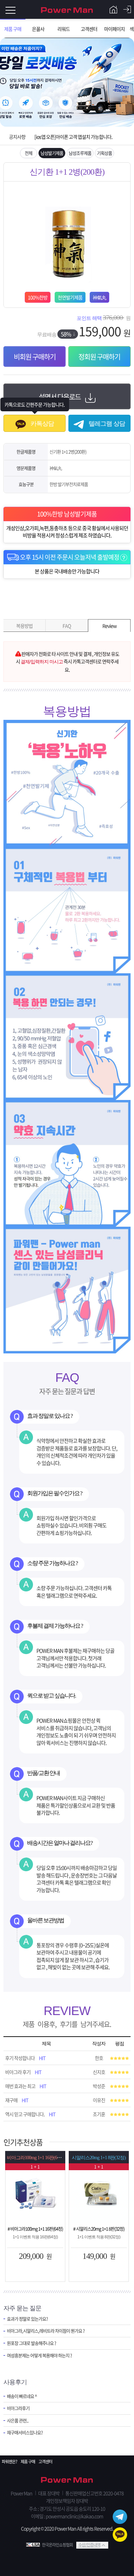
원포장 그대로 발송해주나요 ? (31, 2343)
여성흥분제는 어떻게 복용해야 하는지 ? (39, 2355)
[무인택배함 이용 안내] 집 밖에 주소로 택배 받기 (77, 145)
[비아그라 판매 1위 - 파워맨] (67, 9)
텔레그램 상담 (106, 424)
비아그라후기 (18, 2408)
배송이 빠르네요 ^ (22, 2396)
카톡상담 (42, 424)
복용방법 (24, 626)
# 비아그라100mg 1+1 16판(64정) (35, 2229)
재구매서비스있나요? (25, 2433)
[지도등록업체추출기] (35, 2193)
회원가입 (113, 10)
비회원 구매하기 (35, 357)
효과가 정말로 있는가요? (27, 2319)
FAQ (67, 626)
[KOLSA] (34, 2545)
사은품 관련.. (18, 2421)
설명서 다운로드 (60, 397)
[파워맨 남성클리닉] (67, 2480)
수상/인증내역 (89, 2545)
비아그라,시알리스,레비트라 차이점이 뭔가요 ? (46, 2331)
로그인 (127, 10)
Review (109, 626)
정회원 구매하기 (99, 357)
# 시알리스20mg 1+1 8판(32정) (99, 2229)
